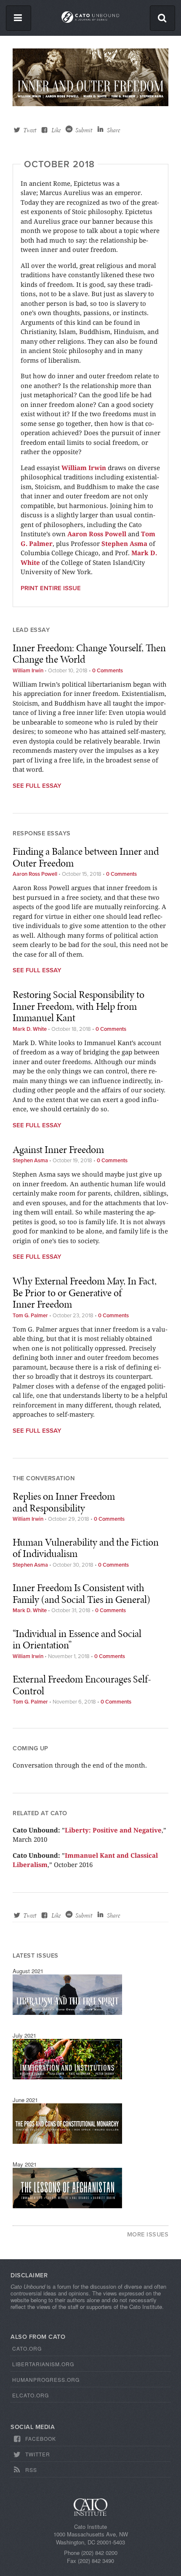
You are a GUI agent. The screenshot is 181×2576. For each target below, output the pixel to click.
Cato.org (27, 2348)
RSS (31, 2470)
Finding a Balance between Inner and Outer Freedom (86, 857)
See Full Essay (37, 786)
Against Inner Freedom (58, 1149)
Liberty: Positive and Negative (113, 1830)
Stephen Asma (124, 543)
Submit (84, 130)
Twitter (38, 2454)
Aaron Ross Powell (97, 534)
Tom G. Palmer (30, 1316)
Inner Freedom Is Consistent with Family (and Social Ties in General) (81, 1593)
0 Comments (108, 671)
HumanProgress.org (46, 2379)
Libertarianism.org (43, 2364)
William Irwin (84, 468)
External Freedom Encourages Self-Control (82, 1685)
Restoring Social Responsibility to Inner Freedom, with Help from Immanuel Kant (79, 1006)
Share (113, 130)
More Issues (148, 2235)
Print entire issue (51, 588)
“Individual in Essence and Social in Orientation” (77, 1639)
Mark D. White (30, 1029)
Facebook (41, 2438)
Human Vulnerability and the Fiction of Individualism (86, 1548)
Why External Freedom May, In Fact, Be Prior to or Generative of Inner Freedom (85, 1292)
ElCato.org (31, 2395)
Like (56, 130)
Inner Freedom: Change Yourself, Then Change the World (89, 654)
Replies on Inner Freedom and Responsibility (64, 1502)
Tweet (30, 130)
